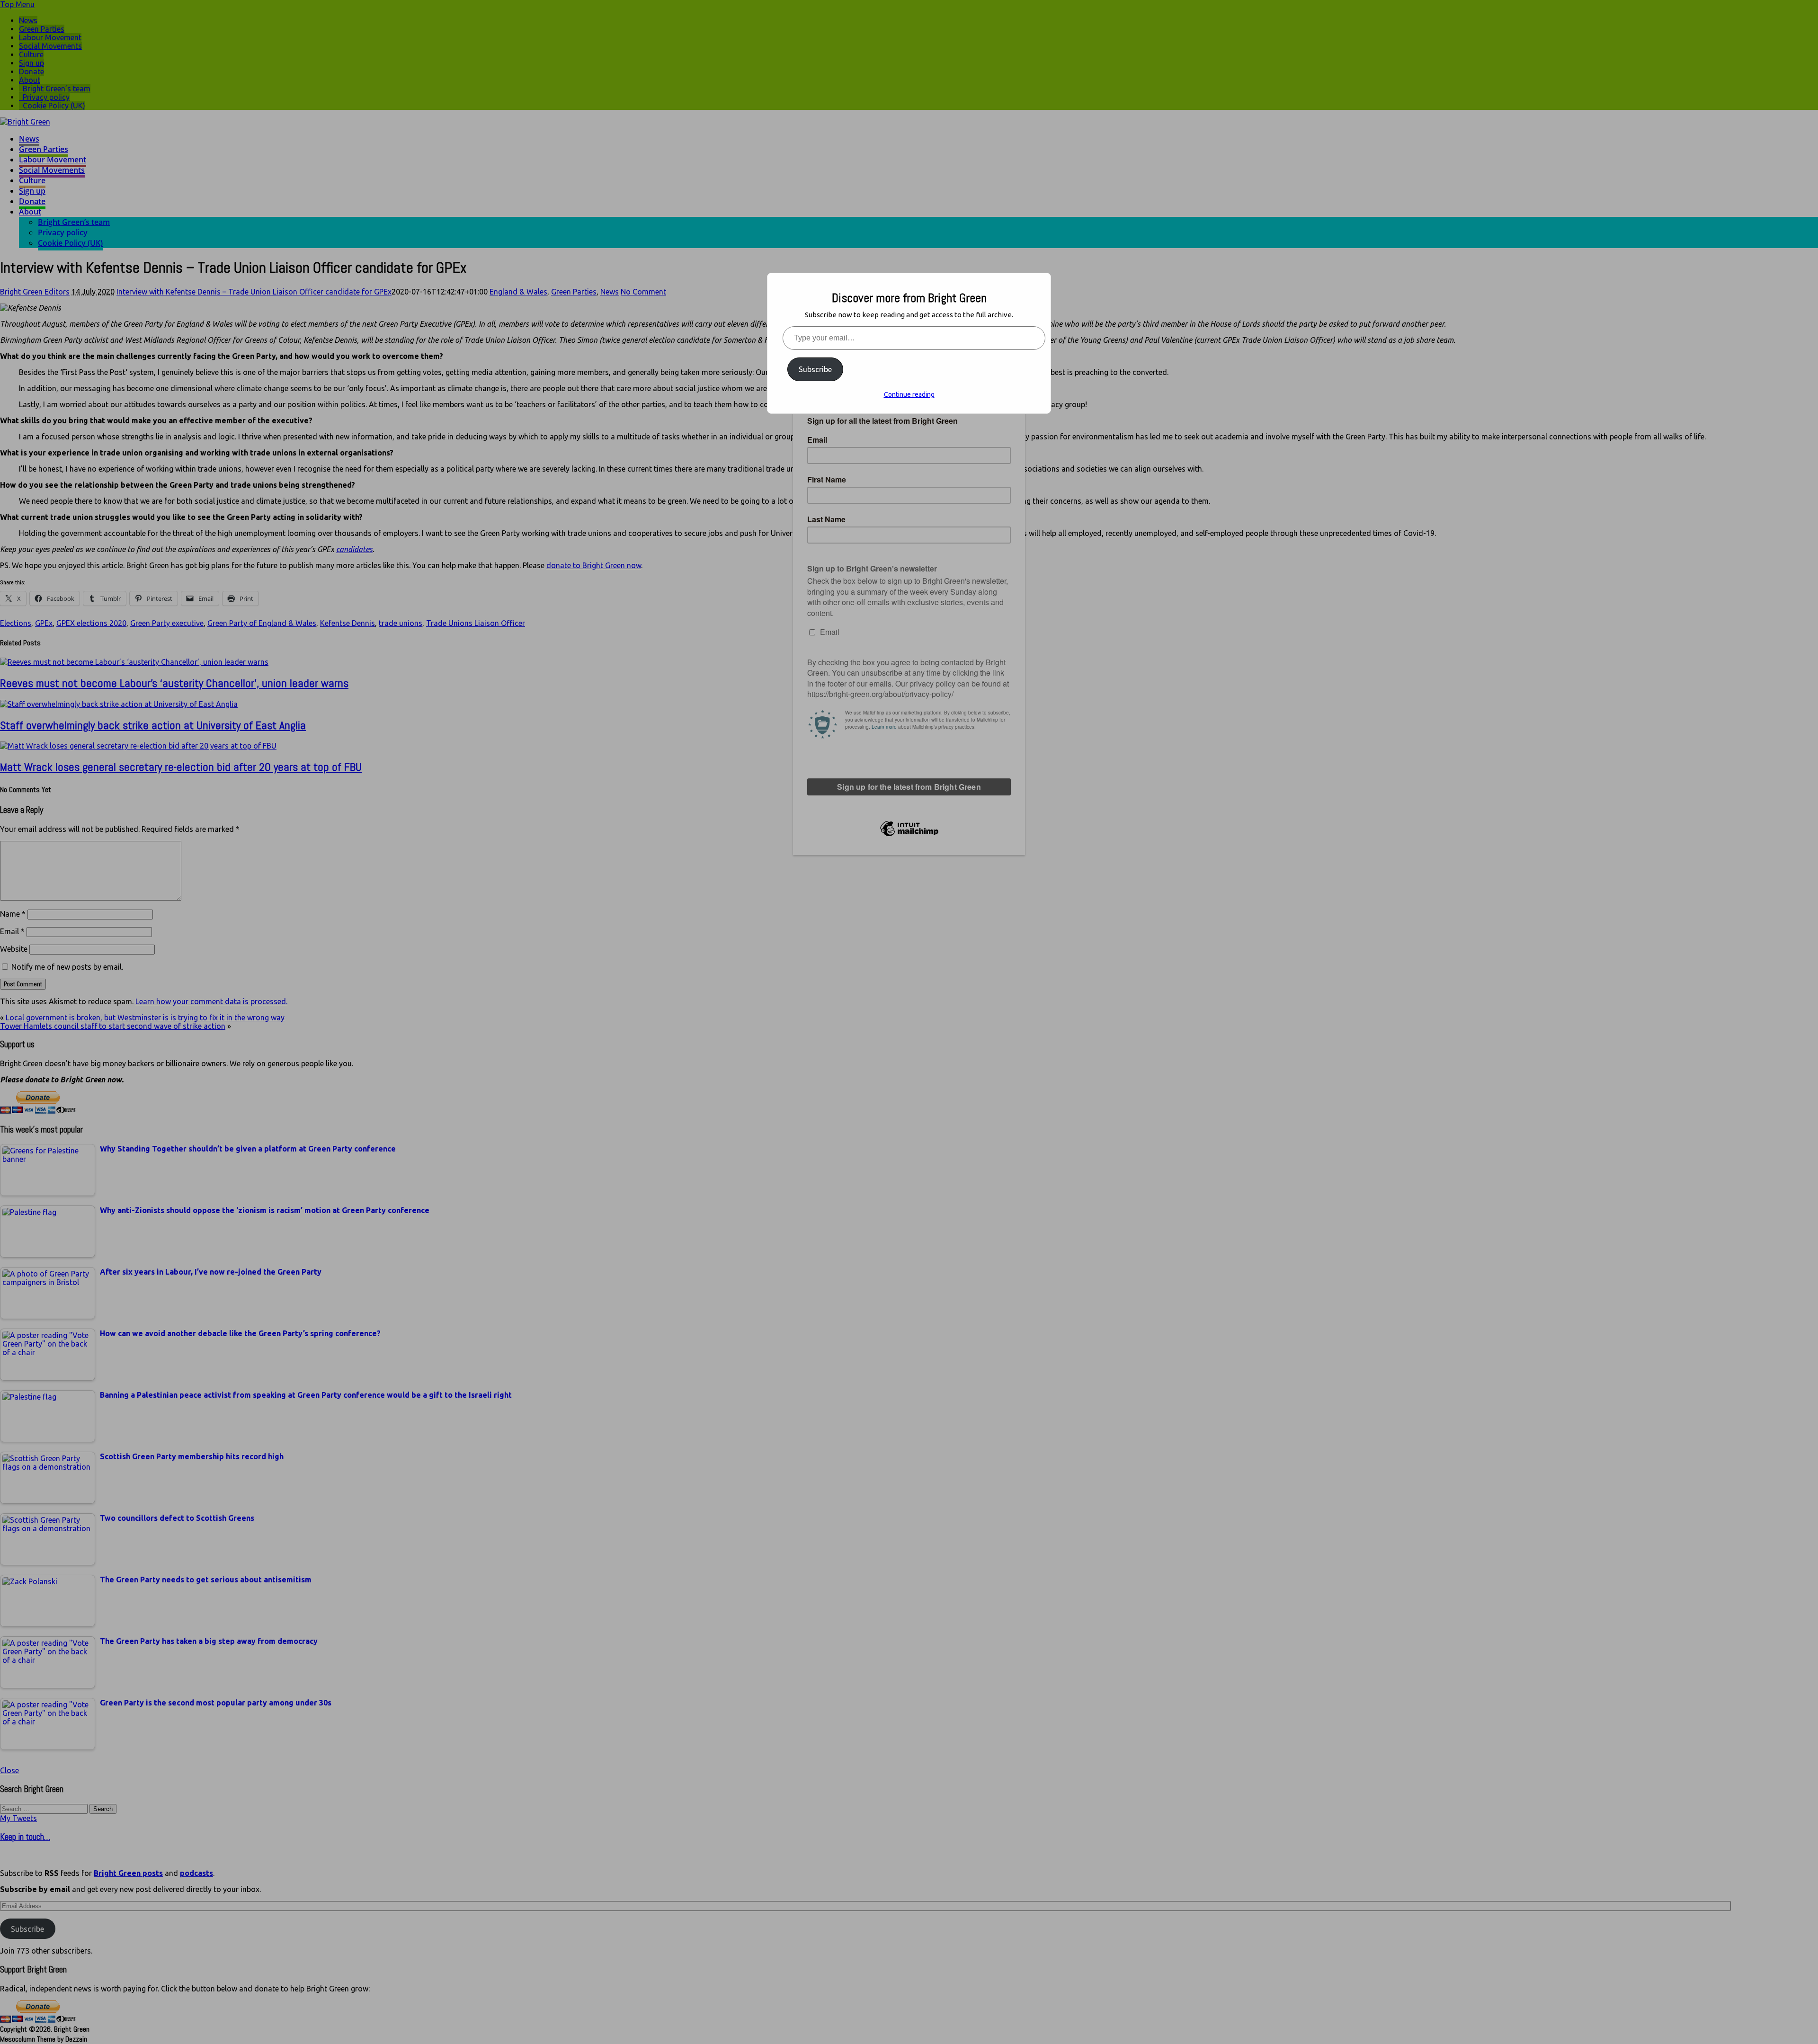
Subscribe (815, 369)
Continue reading (909, 394)
